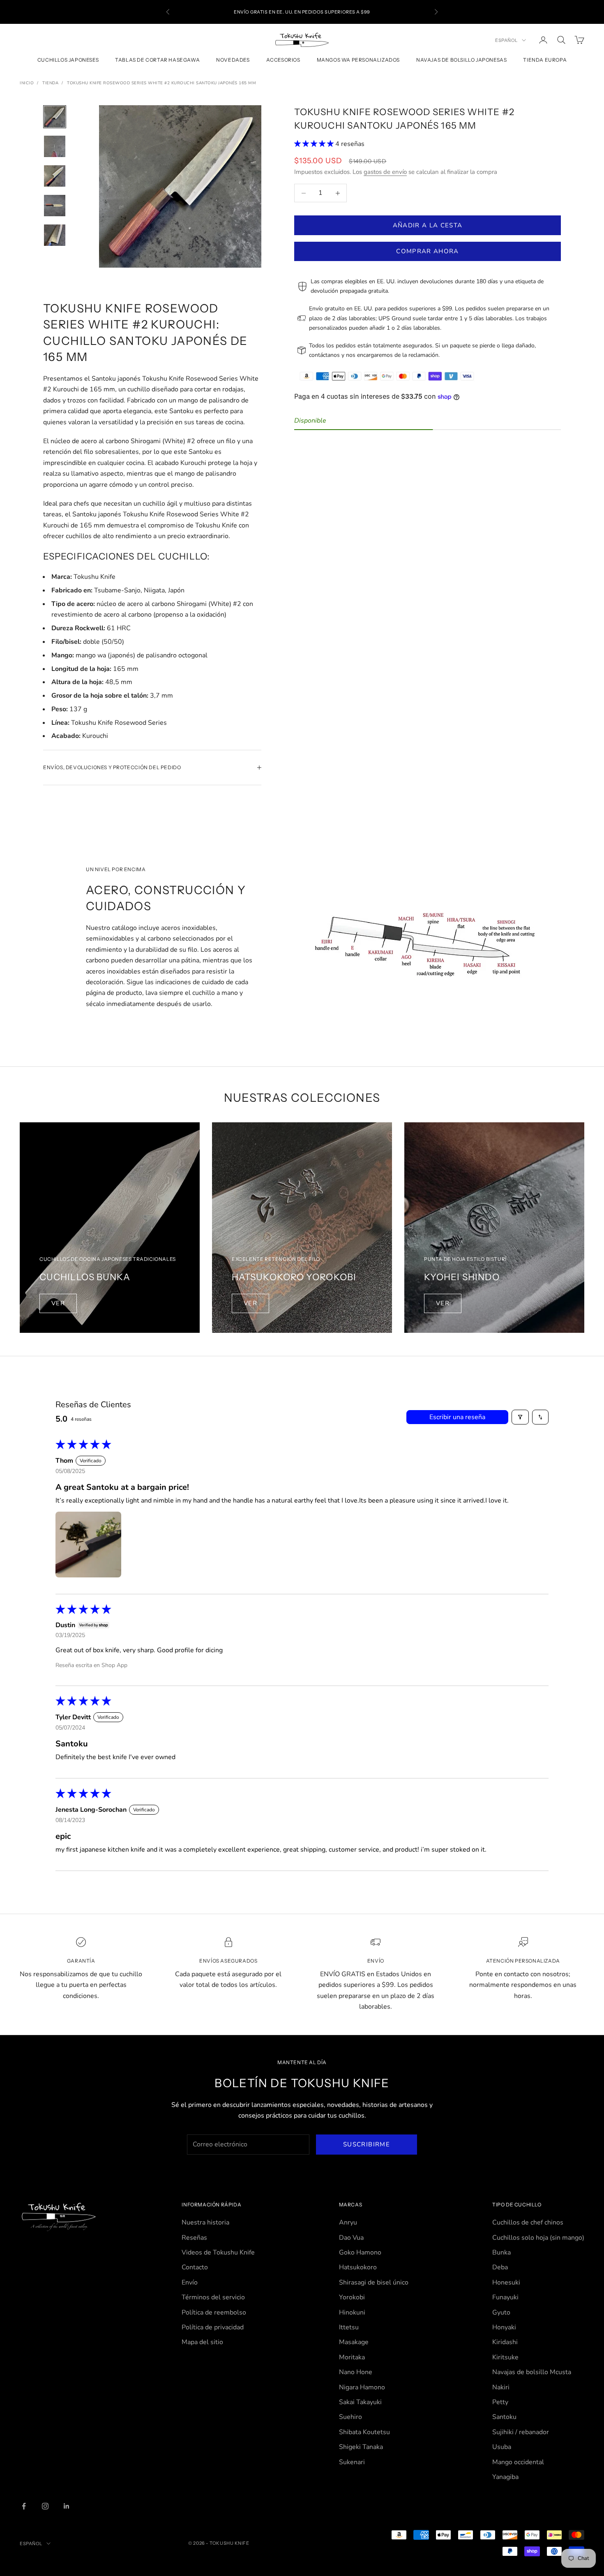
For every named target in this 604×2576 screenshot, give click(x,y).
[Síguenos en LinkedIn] (67, 2506)
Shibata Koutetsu (364, 2432)
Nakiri (501, 2387)
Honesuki (506, 2282)
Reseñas (194, 2238)
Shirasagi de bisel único (374, 2282)
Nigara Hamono (362, 2387)
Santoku (504, 2417)
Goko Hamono (360, 2252)
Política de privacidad (213, 2327)
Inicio (27, 83)
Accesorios (283, 60)
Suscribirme (367, 2144)
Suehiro (350, 2417)
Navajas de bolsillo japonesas (461, 60)
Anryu (348, 2222)
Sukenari (352, 2462)
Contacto (195, 2267)
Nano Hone (356, 2372)
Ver (58, 1303)
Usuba (502, 2447)
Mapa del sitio (202, 2342)
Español (506, 40)
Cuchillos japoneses (68, 60)
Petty (500, 2402)
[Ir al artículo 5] (55, 235)
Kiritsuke (505, 2357)
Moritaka (352, 2357)
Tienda (50, 83)
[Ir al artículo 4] (55, 206)
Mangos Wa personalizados (358, 60)
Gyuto (501, 2312)
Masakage (354, 2342)
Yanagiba (505, 2477)
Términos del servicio (213, 2297)
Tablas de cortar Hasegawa (157, 60)
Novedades (233, 60)
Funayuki (505, 2297)
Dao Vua (351, 2238)
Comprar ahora (428, 251)
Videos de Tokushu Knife (218, 2252)
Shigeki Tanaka (361, 2447)
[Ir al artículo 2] (55, 146)
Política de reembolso (214, 2312)
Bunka (501, 2252)
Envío (190, 2282)
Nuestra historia (205, 2222)
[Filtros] (520, 1417)
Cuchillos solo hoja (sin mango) (538, 2238)
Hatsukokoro (358, 2267)
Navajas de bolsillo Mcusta (532, 2372)
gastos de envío (385, 172)
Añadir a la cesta (428, 225)
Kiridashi (505, 2342)
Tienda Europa (545, 60)
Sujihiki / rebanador (521, 2432)
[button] (315, 144)
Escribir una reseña (457, 1417)
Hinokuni (352, 2312)
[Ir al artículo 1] (55, 117)
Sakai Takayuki (360, 2402)
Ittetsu (349, 2327)
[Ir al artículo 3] (55, 176)
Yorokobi (352, 2297)
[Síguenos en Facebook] (24, 2506)
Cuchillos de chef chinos (528, 2222)
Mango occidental (518, 2462)
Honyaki (504, 2327)
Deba (500, 2267)
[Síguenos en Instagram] (45, 2506)
